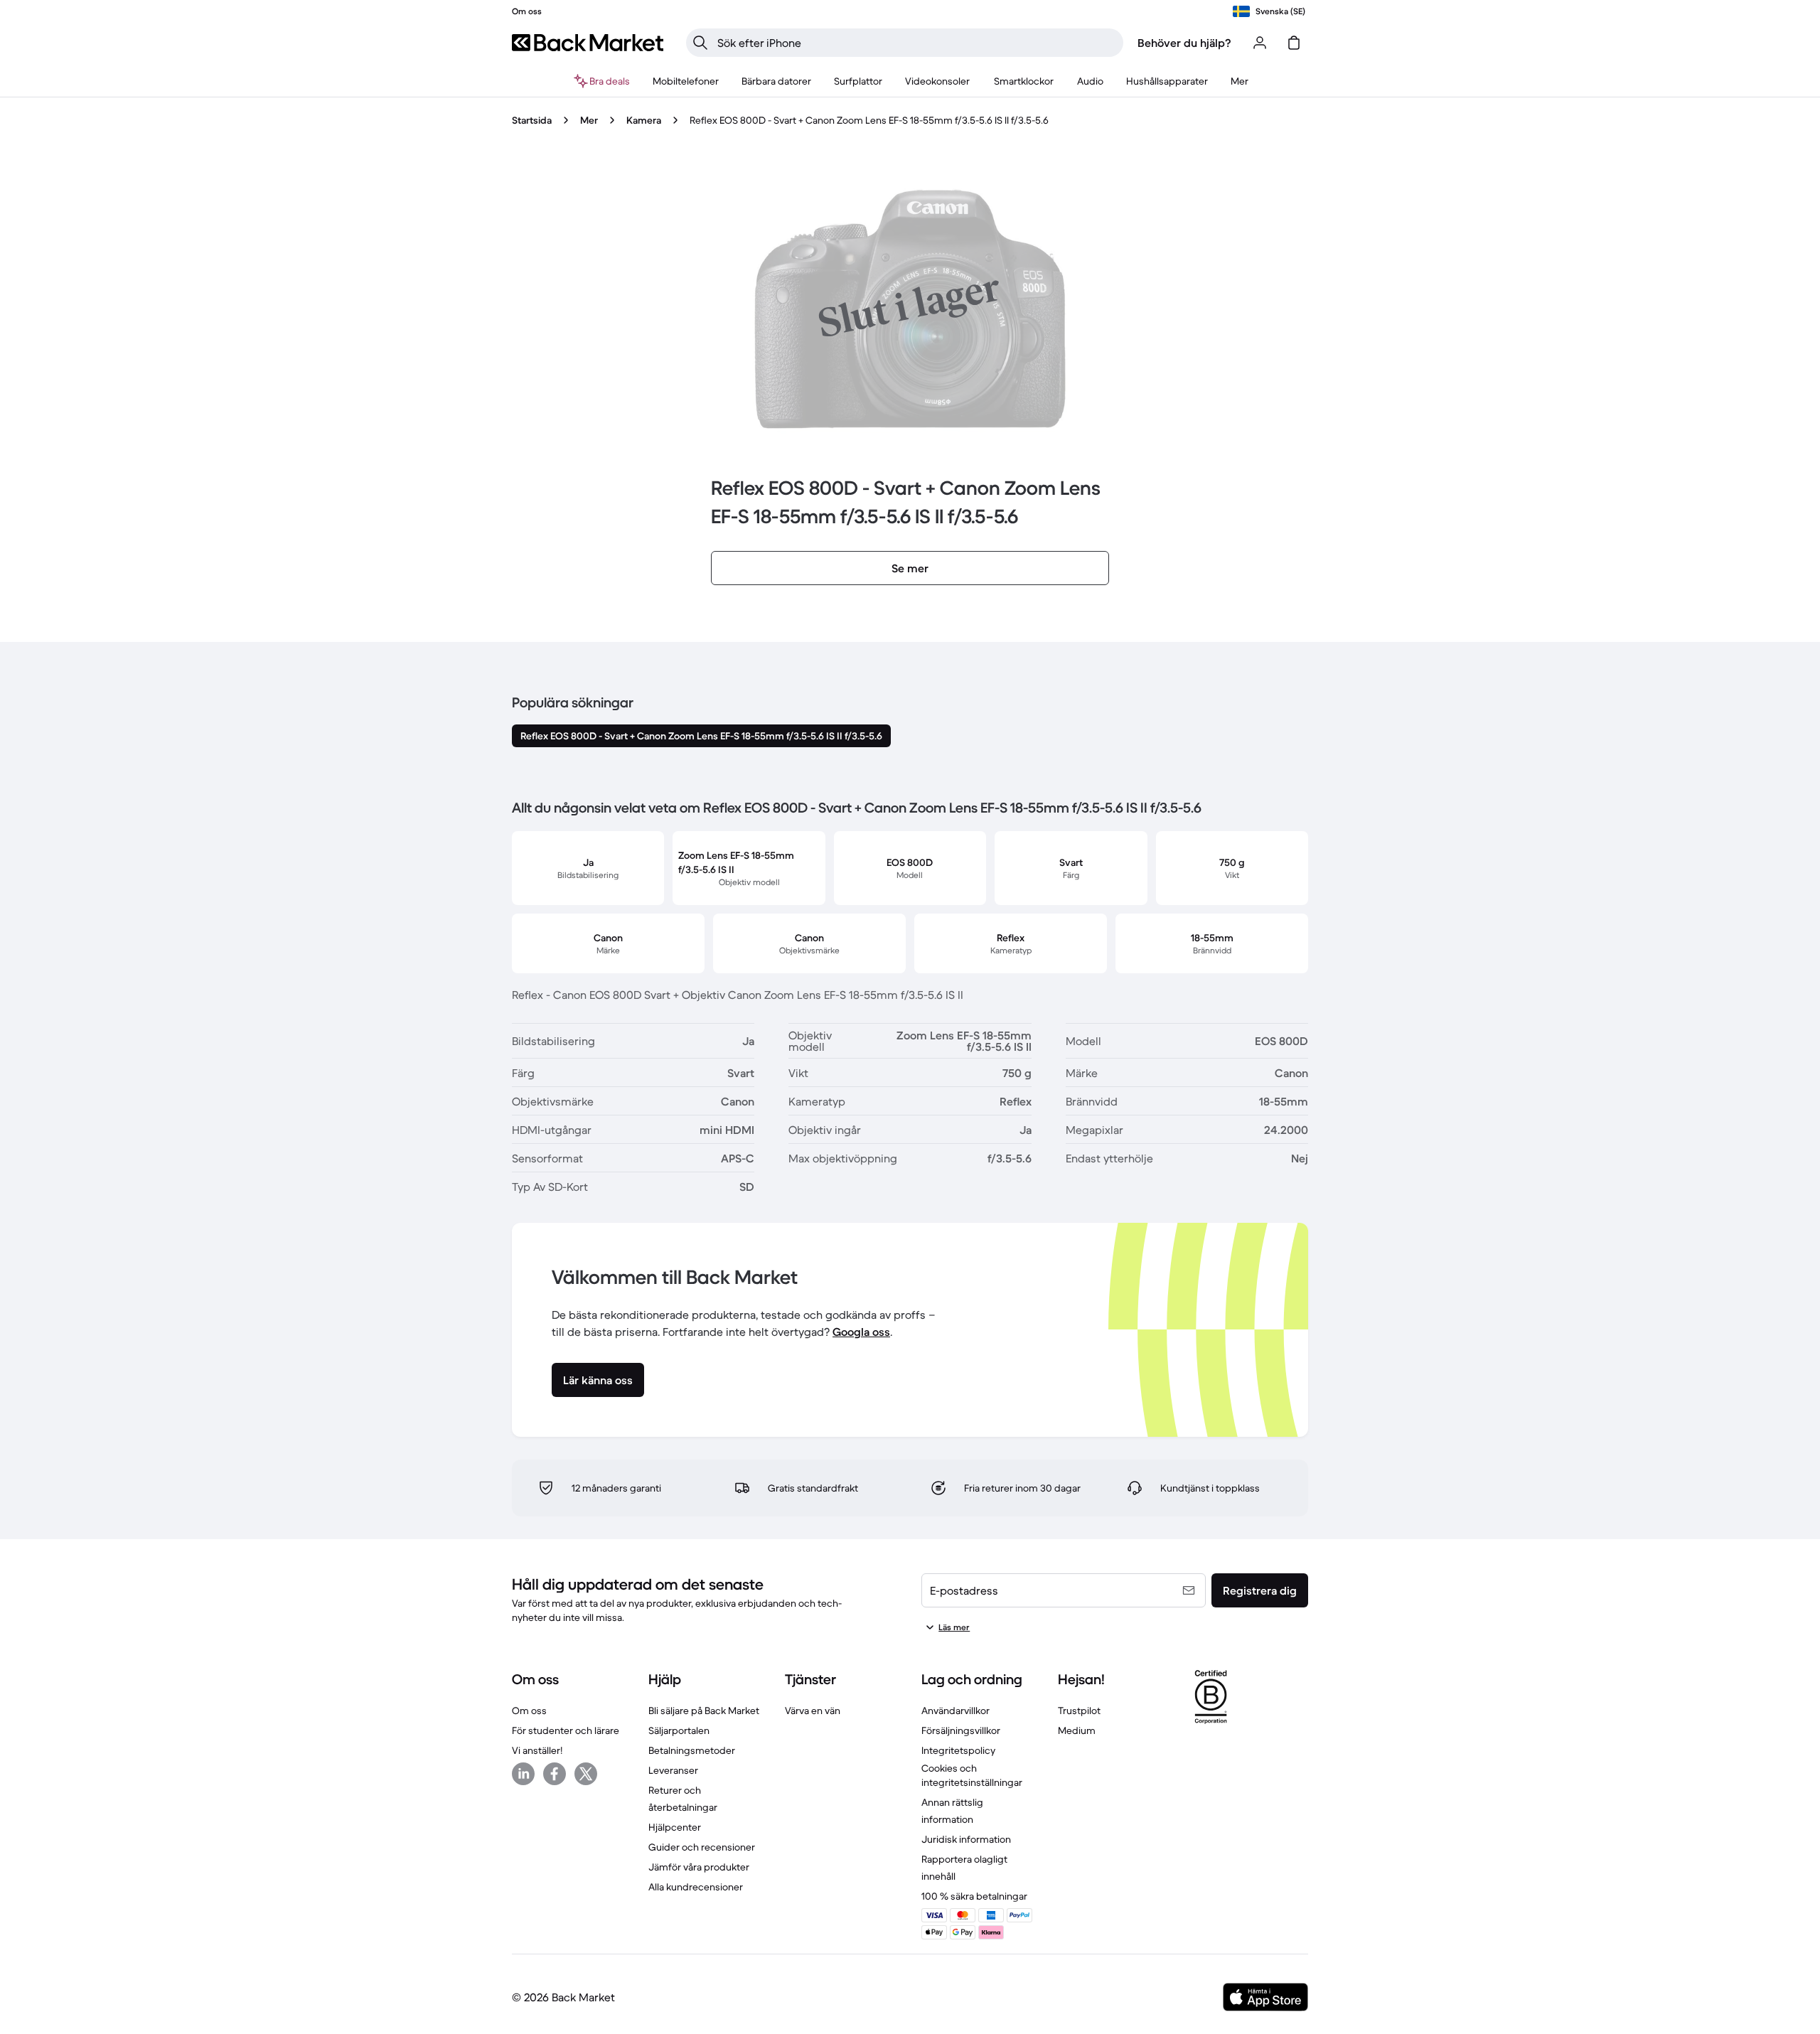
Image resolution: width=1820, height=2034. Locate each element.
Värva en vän (813, 1711)
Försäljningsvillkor (961, 1730)
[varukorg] (1294, 43)
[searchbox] (916, 43)
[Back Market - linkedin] (523, 1774)
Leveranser (673, 1770)
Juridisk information (966, 1839)
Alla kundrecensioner (696, 1887)
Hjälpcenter (675, 1827)
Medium (1077, 1730)
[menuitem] (686, 81)
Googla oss (861, 1332)
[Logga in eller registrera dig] (1260, 43)
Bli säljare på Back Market (704, 1711)
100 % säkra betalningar (974, 1896)
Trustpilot (1079, 1711)
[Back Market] (588, 43)
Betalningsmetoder (692, 1750)
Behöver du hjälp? (1184, 43)
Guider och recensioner (702, 1847)
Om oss (529, 1711)
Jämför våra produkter (699, 1867)
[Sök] (700, 43)
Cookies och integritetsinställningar (972, 1775)
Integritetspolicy (958, 1750)
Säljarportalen (679, 1730)
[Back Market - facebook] (555, 1774)
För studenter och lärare (566, 1730)
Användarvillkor (955, 1711)
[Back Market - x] (586, 1774)
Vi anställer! (537, 1750)
